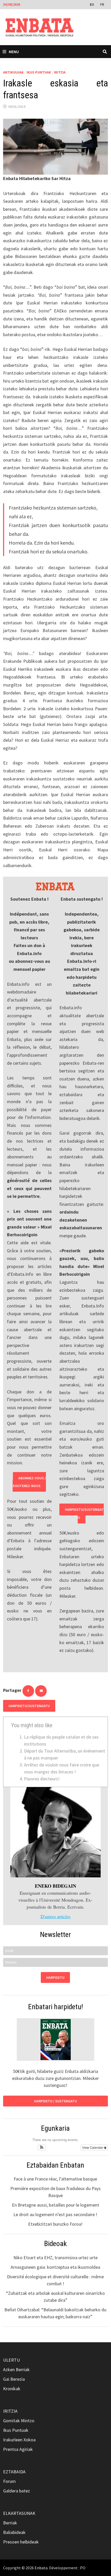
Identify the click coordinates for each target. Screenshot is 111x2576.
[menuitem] (92, 4)
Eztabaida (14, 2472)
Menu (14, 52)
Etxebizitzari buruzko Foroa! (55, 2224)
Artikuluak (13, 72)
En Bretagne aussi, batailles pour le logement (55, 2205)
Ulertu (11, 2360)
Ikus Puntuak (39, 72)
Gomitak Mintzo (19, 2421)
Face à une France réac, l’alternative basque (55, 2179)
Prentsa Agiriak (18, 2449)
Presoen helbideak (21, 2542)
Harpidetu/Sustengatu (84, 1513)
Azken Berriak (16, 2369)
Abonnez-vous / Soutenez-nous (29, 1482)
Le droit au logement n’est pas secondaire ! (55, 2214)
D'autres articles (55, 1916)
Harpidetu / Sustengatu (55, 2101)
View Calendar (93, 2147)
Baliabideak (14, 2532)
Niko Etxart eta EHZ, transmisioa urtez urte (55, 2258)
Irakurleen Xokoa (19, 2440)
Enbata (41, 2568)
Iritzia (60, 72)
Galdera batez (17, 2491)
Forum (9, 2481)
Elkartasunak (19, 2513)
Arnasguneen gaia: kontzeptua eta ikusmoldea (55, 2267)
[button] (42, 2147)
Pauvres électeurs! (42, 1779)
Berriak (10, 2523)
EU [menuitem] (92, 4)
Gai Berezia (14, 2379)
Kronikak (12, 2389)
